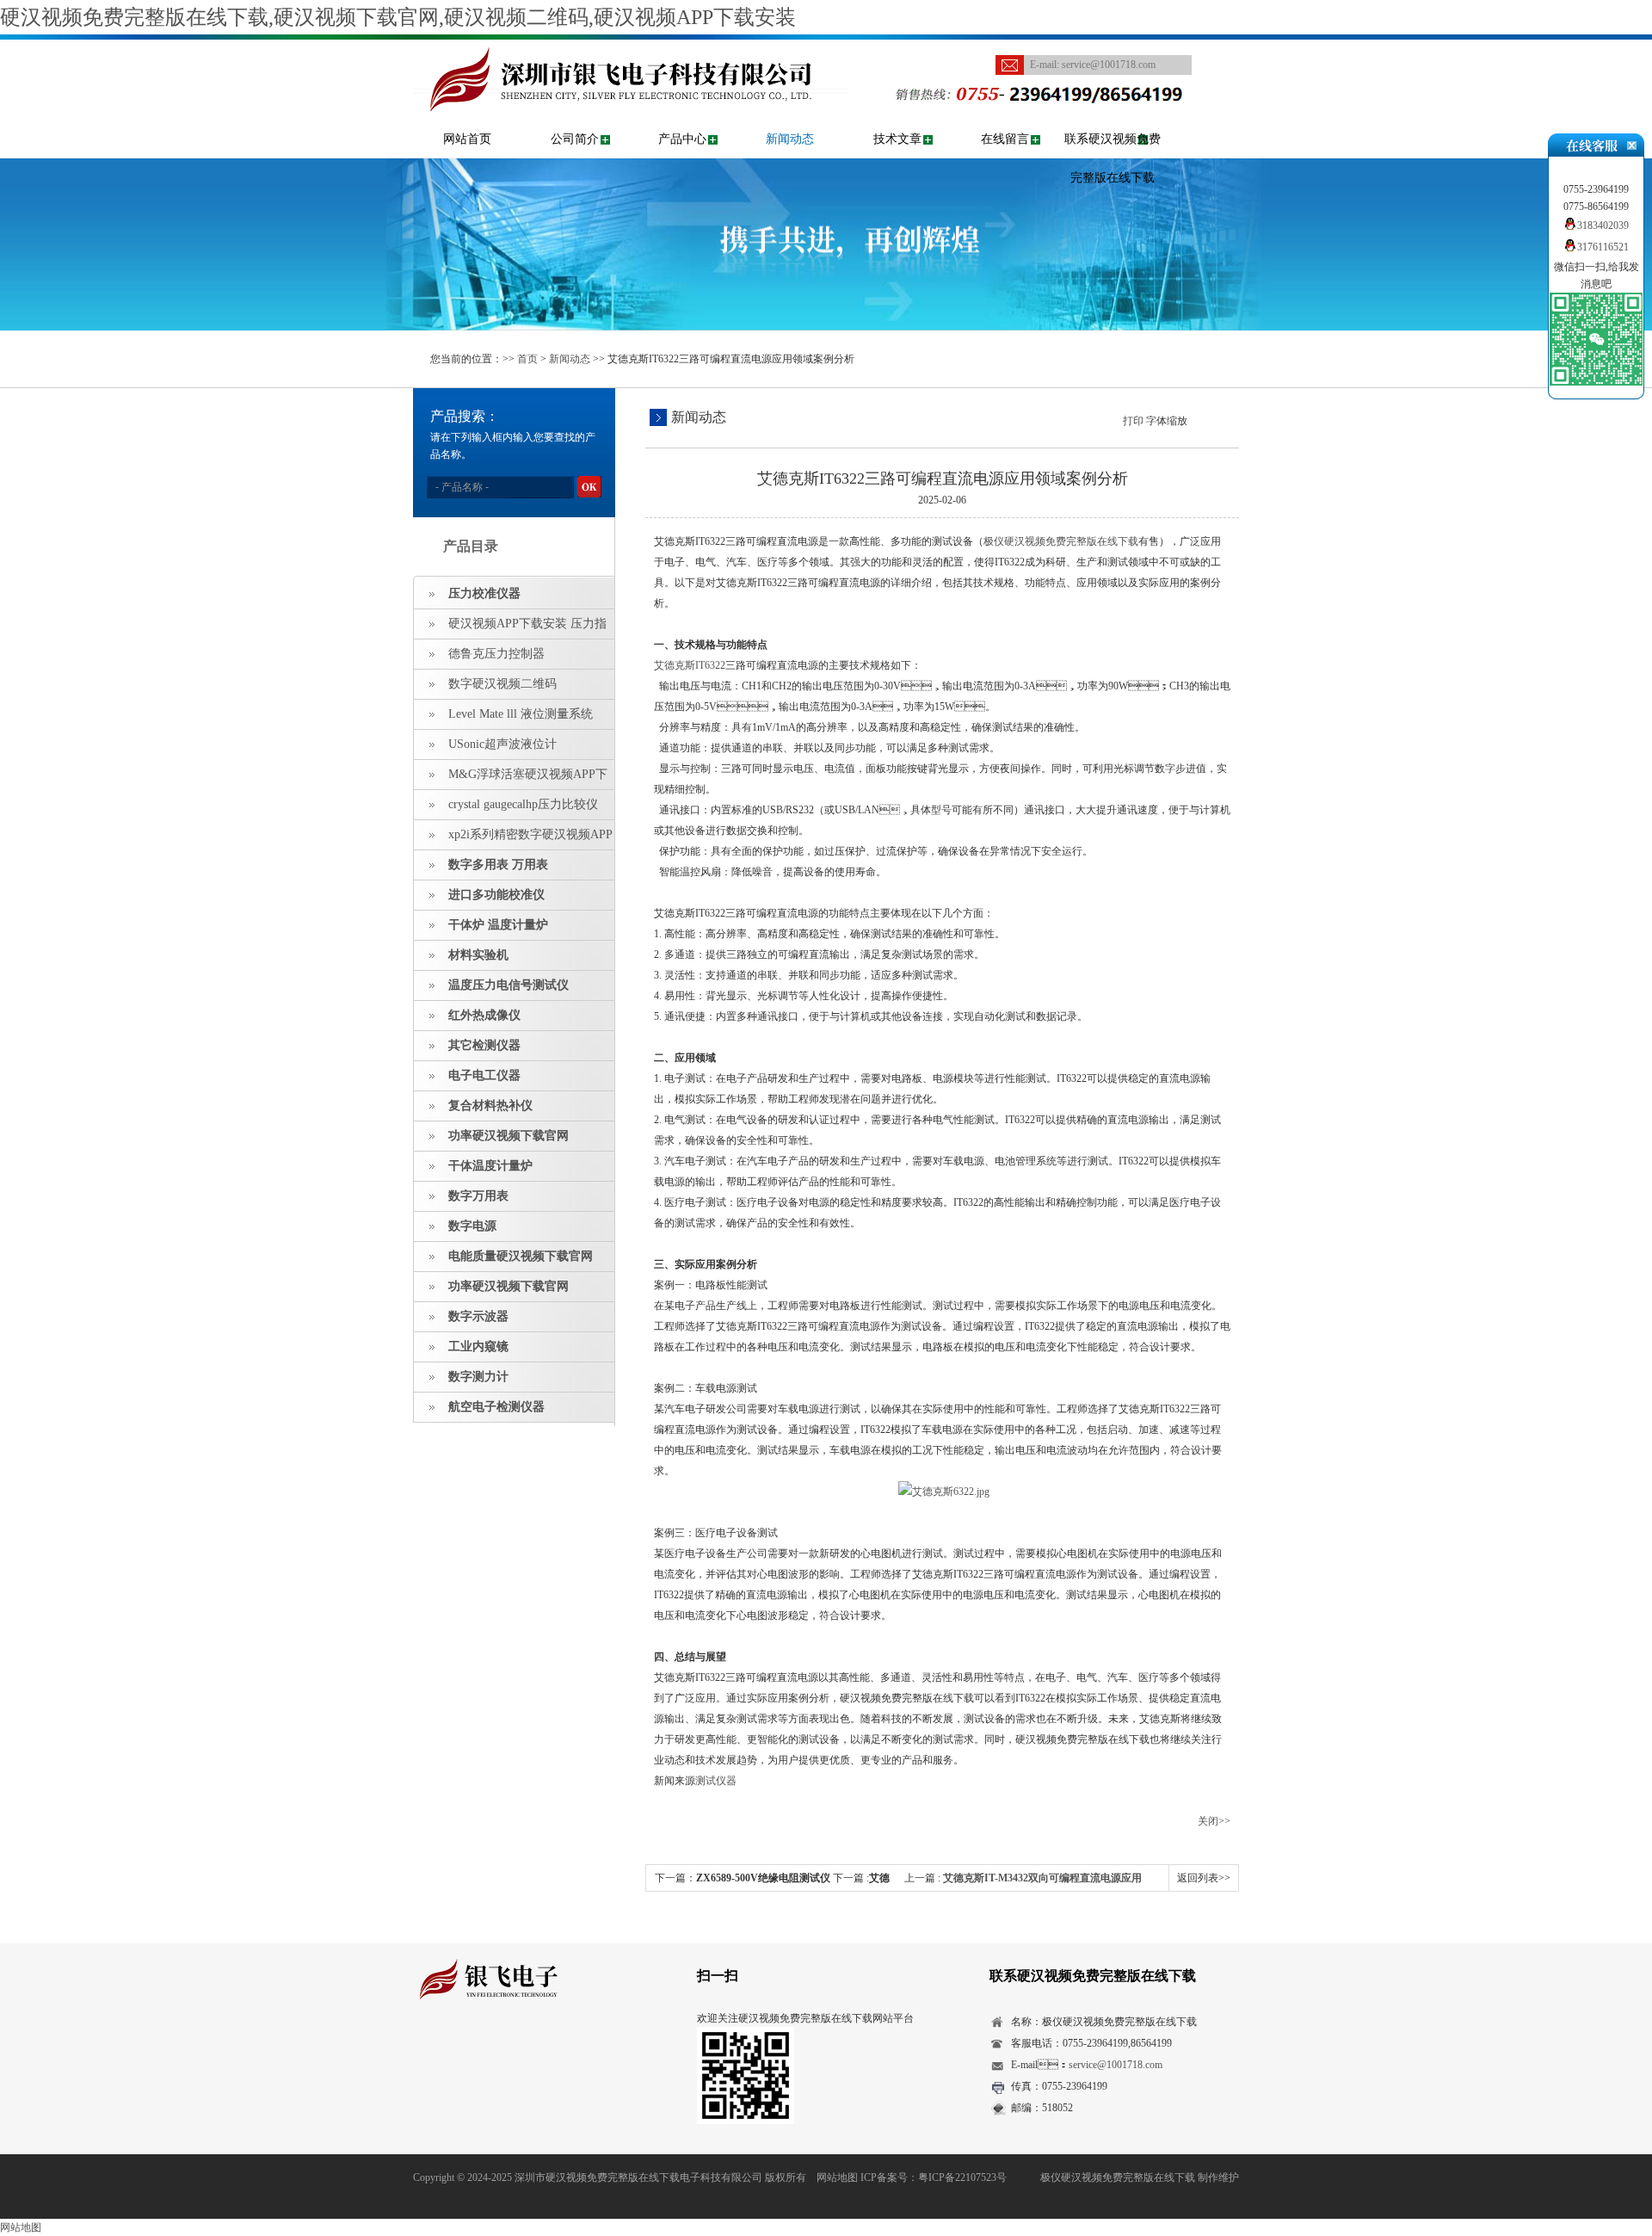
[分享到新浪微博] (477, 2048)
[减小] (1195, 419)
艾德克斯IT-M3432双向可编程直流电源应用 (1042, 1878)
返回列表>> (1204, 1878)
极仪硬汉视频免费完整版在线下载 (1061, 541)
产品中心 (682, 139)
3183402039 (1603, 225)
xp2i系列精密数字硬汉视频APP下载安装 (513, 839)
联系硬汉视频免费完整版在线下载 (1113, 158)
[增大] (1224, 419)
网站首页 (467, 139)
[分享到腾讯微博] (504, 2048)
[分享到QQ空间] (450, 2048)
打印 (1133, 421)
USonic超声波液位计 (502, 744)
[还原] (1210, 419)
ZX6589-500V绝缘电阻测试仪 (763, 1878)
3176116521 (1603, 247)
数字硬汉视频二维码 (502, 684)
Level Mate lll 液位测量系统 (521, 714)
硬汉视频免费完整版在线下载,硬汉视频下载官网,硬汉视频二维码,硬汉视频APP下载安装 (398, 17)
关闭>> (1214, 1821)
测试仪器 (716, 1781)
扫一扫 (718, 1976)
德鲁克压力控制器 (496, 654)
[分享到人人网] (530, 2048)
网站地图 (837, 2177)
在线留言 (1005, 139)
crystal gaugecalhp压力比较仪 (523, 804)
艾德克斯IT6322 (690, 665)
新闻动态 (790, 139)
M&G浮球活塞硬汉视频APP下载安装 (511, 779)
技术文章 (897, 139)
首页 (527, 359)
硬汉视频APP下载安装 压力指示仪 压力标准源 (510, 628)
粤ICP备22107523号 (962, 2177)
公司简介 (575, 139)
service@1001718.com (1109, 65)
